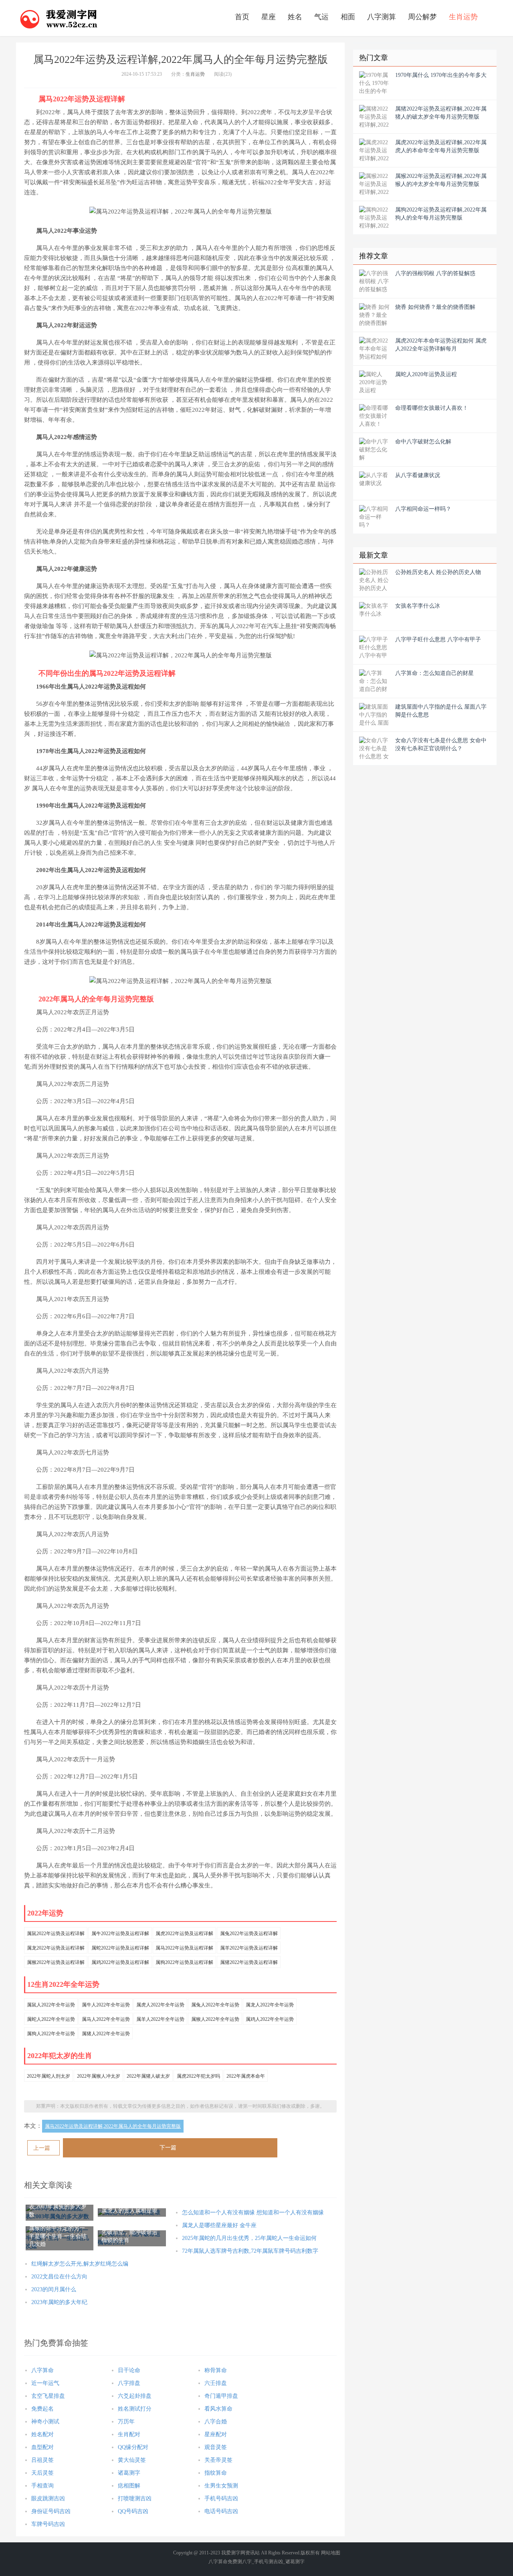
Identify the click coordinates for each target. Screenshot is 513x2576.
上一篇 (42, 2148)
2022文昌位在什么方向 (59, 2277)
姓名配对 (42, 2434)
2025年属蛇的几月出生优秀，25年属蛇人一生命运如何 (249, 2238)
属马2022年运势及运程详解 (184, 1948)
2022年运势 (45, 1913)
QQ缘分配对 (133, 2447)
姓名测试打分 (135, 2409)
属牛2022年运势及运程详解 (120, 1934)
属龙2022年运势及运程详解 (56, 1948)
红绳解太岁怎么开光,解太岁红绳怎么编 (80, 2264)
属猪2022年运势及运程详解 (249, 1962)
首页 (242, 17)
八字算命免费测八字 (230, 2562)
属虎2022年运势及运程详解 (184, 1934)
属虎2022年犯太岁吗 (198, 2076)
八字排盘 (129, 2383)
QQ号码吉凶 (133, 2511)
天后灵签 (42, 2473)
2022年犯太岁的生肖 (60, 2056)
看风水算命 (218, 2409)
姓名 (295, 17)
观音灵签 (216, 2447)
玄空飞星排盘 (48, 2396)
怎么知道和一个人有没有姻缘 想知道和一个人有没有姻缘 (253, 2212)
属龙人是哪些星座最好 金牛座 (219, 2225)
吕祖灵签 (42, 2460)
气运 (321, 17)
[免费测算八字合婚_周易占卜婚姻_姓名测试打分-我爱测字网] (59, 18)
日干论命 (129, 2370)
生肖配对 (129, 2434)
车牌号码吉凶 (48, 2524)
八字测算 (382, 17)
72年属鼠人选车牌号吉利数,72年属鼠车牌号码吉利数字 (250, 2251)
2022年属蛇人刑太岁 (48, 2076)
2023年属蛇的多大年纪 (59, 2302)
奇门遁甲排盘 (221, 2396)
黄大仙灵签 (132, 2460)
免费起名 (42, 2409)
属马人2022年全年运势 (106, 2019)
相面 (348, 17)
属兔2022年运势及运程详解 (249, 1934)
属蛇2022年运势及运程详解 (120, 1948)
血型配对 (42, 2447)
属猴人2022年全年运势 (215, 2019)
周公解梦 (422, 17)
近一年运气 (45, 2383)
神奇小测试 (45, 2422)
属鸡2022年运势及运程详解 (120, 1962)
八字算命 (42, 2370)
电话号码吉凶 (221, 2511)
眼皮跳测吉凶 (48, 2498)
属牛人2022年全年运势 (106, 2005)
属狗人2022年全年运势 (51, 2034)
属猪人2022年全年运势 (106, 2034)
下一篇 (168, 2148)
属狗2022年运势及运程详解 (184, 1962)
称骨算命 (216, 2370)
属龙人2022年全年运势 (270, 2005)
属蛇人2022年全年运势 (51, 2019)
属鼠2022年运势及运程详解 (56, 1934)
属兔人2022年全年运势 (215, 2005)
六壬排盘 (216, 2383)
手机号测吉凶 (269, 2562)
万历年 (126, 2422)
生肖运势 (463, 17)
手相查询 (42, 2486)
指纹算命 (216, 2473)
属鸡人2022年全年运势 (270, 2019)
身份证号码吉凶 (51, 2511)
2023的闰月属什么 (54, 2289)
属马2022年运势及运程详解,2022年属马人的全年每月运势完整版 (113, 2126)
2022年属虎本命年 (246, 2076)
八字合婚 (216, 2422)
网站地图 (331, 2553)
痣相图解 (129, 2486)
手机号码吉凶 (221, 2498)
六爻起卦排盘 (135, 2396)
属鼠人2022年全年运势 (51, 2005)
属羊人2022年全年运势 (160, 2019)
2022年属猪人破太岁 (148, 2076)
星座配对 (216, 2434)
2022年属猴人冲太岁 (99, 2076)
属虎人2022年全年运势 (160, 2005)
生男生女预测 (221, 2486)
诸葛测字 (129, 2473)
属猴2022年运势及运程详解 (56, 1962)
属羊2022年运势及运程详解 (249, 1948)
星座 (269, 17)
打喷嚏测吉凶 (135, 2498)
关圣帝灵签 (218, 2460)
